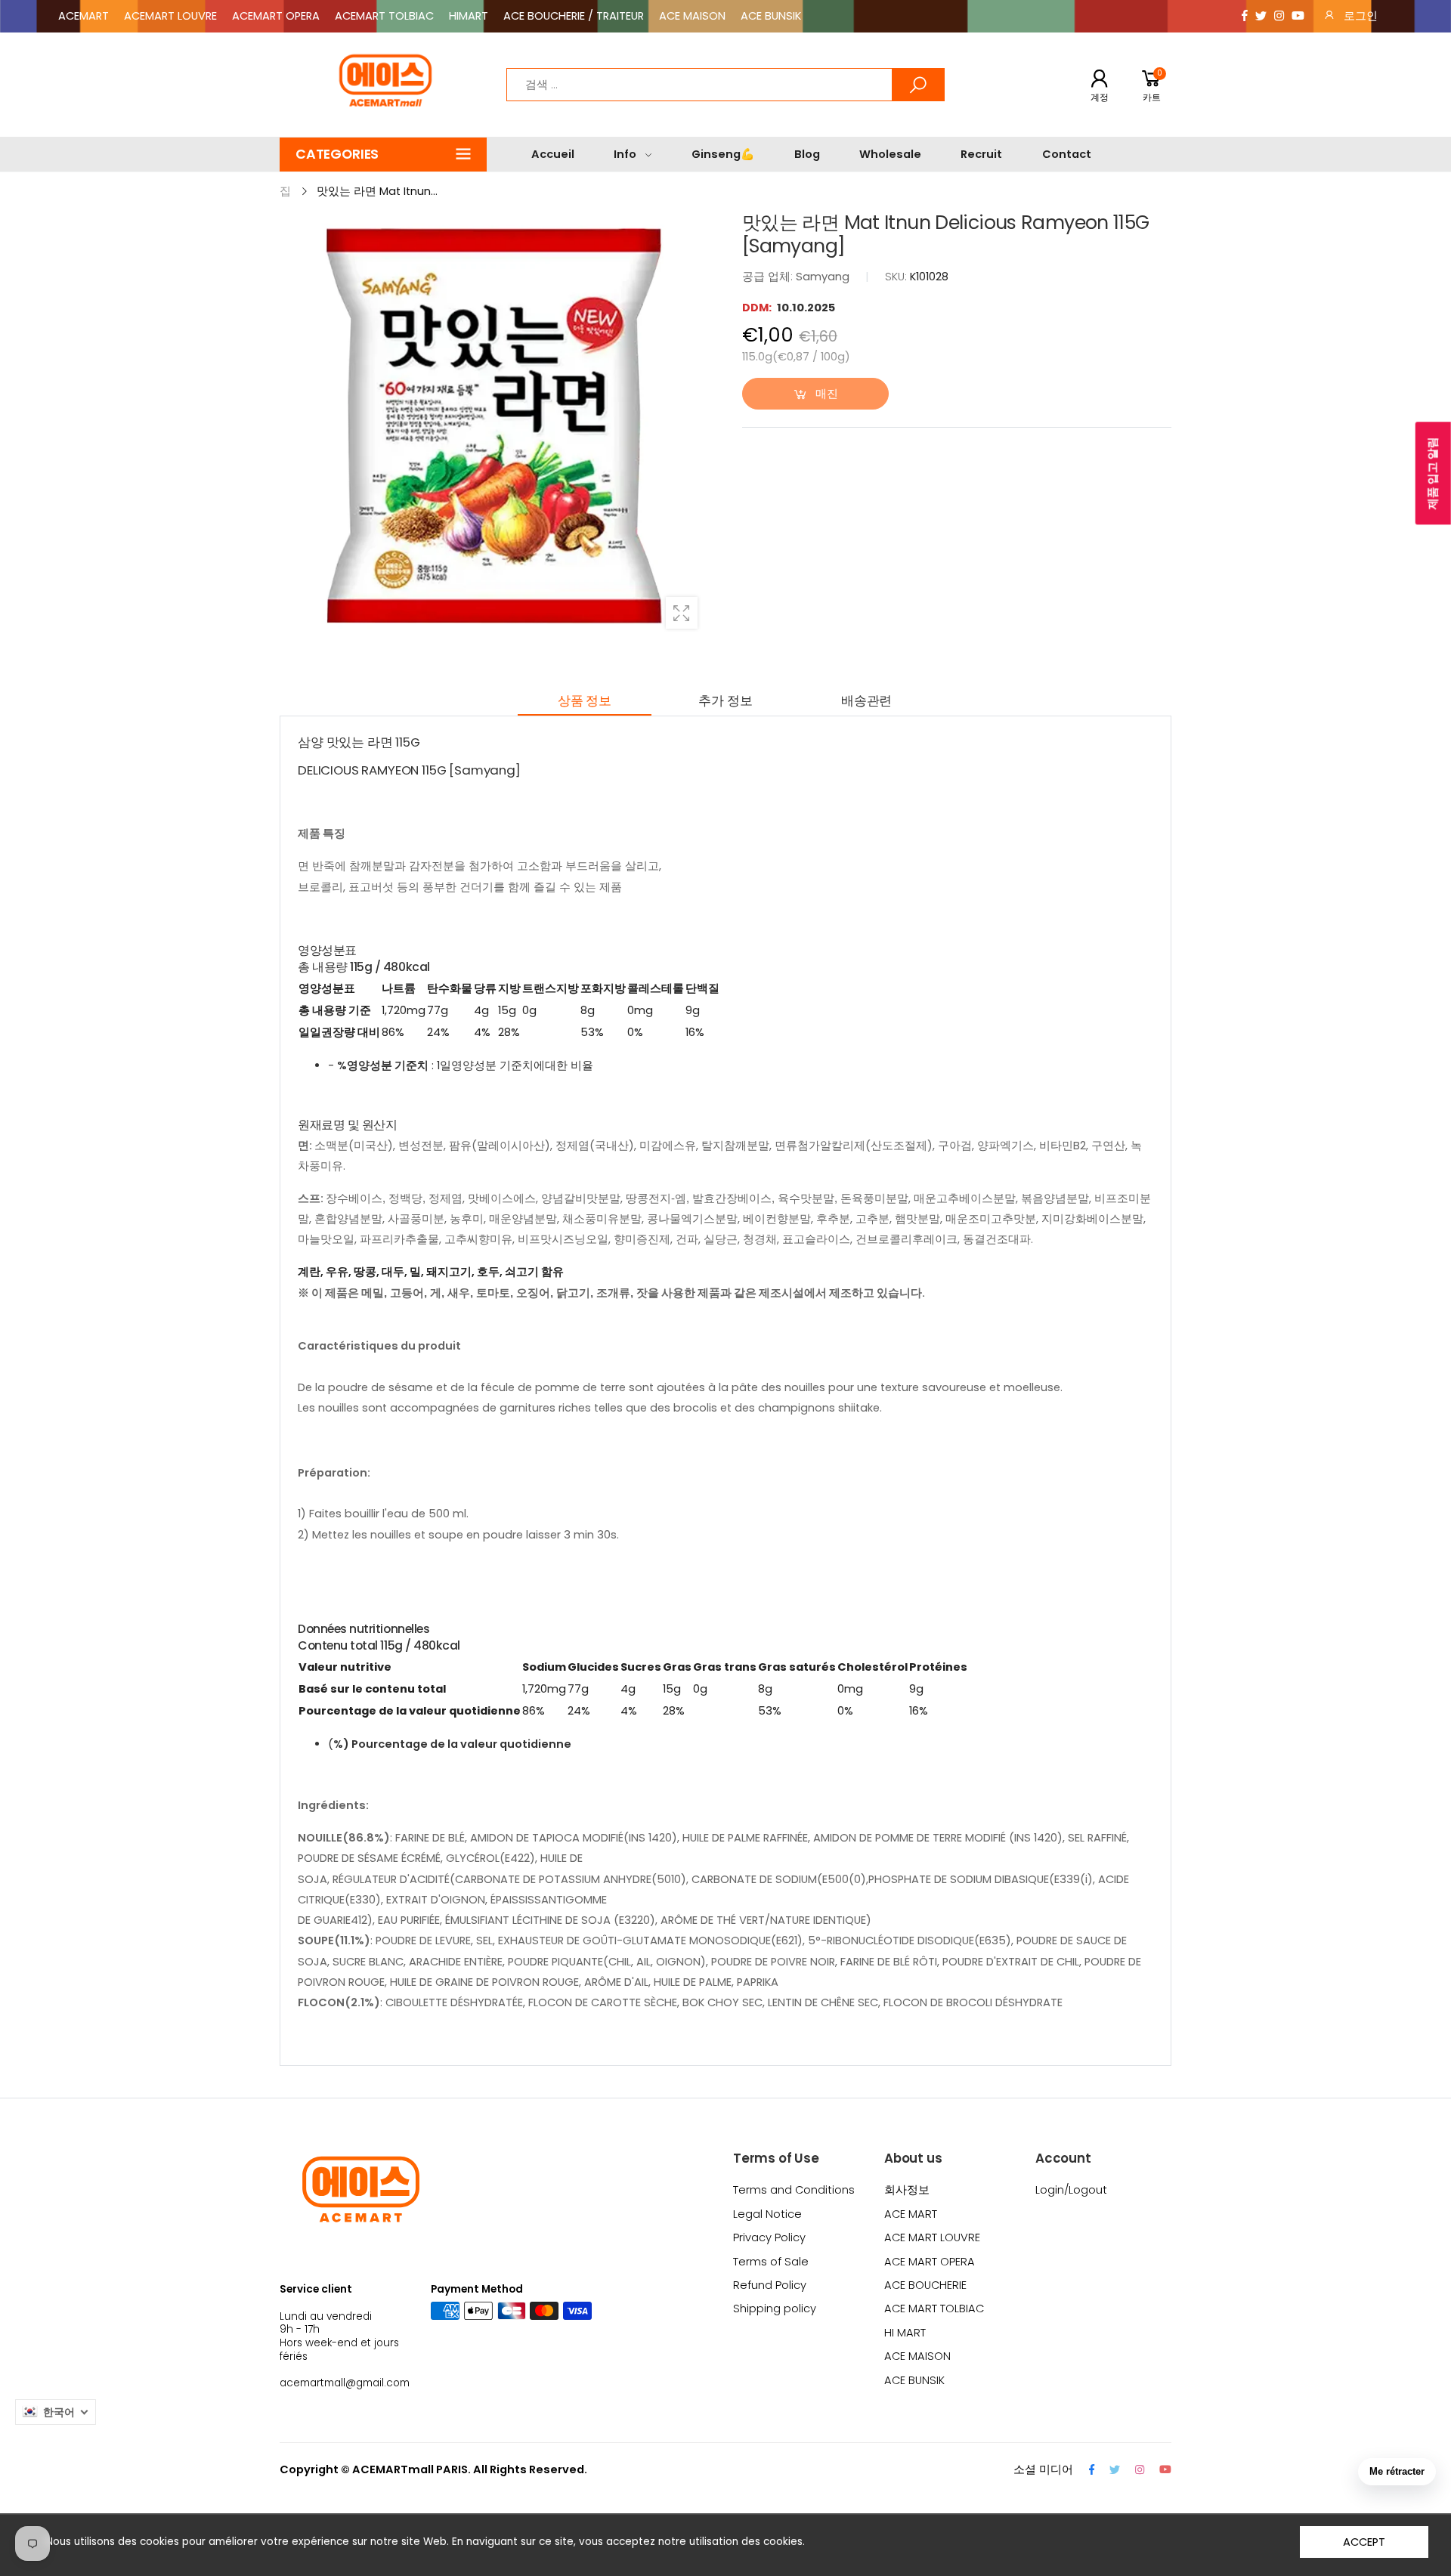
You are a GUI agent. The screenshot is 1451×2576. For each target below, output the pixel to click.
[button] (383, 155)
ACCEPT (1364, 2542)
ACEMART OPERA (276, 16)
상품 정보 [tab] (585, 700)
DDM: (758, 308)
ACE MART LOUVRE (932, 2237)
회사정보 (907, 2190)
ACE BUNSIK (771, 16)
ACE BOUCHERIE (925, 2285)
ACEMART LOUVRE (170, 16)
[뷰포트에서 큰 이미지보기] (682, 613)
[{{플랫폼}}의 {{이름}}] (1245, 16)
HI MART (905, 2333)
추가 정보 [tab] (725, 700)
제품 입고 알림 (1433, 474)
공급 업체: (769, 277)
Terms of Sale (771, 2262)
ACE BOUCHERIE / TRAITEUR (574, 16)
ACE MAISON (692, 16)
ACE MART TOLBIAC (934, 2309)
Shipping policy (775, 2309)
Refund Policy (770, 2285)
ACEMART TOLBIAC (384, 16)
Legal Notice (767, 2214)
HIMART (469, 16)
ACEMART (84, 16)
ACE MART (911, 2214)
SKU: (897, 277)
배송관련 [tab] (866, 700)
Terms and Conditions (794, 2190)
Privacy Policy (769, 2237)
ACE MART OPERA (930, 2262)
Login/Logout (1071, 2190)
